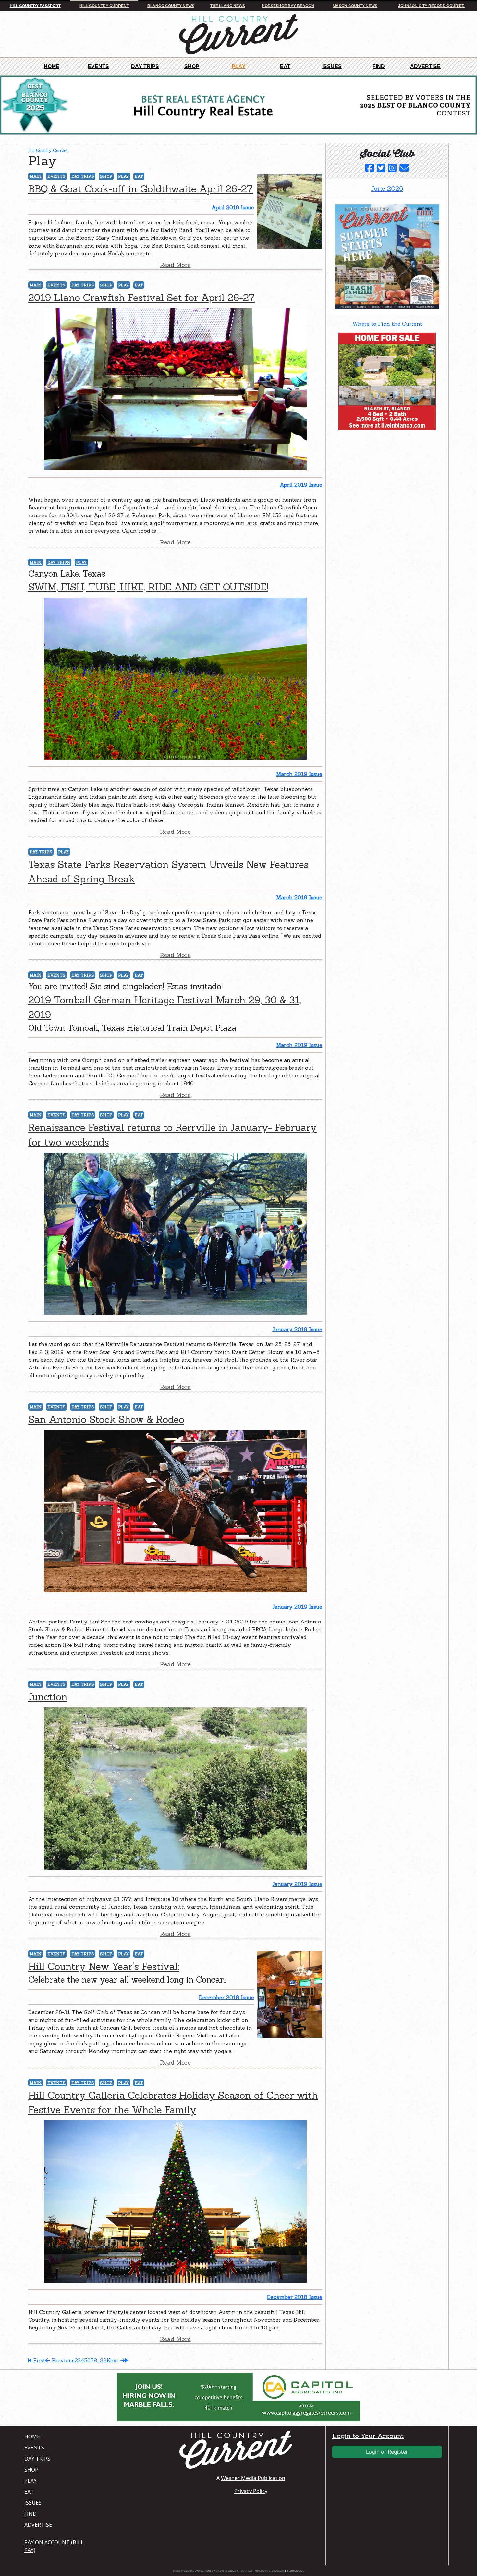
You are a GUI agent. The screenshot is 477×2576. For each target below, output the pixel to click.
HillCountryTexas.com (269, 2571)
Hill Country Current (104, 6)
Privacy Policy (251, 2491)
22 (103, 2360)
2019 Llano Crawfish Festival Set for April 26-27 (141, 298)
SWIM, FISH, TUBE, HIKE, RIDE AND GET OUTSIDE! (148, 587)
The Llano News (228, 6)
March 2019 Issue (299, 774)
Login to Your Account (368, 2436)
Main (36, 176)
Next (113, 2360)
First (38, 2360)
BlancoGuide (296, 2571)
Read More (175, 265)
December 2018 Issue (226, 1997)
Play (239, 66)
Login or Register (387, 2452)
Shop (192, 66)
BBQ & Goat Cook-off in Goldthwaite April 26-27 (141, 189)
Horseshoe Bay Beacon (288, 6)
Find (379, 66)
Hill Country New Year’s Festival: (104, 1966)
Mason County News (355, 6)
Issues (332, 66)
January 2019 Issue (297, 1329)
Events (98, 66)
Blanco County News (171, 6)
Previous (62, 2360)
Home (52, 66)
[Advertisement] (378, 475)
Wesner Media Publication (253, 2478)
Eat (285, 66)
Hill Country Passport (35, 6)
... (98, 2360)
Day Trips (145, 66)
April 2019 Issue (233, 207)
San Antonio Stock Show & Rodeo (106, 1419)
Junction (48, 1697)
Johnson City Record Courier (431, 6)
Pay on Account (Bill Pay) (54, 2546)
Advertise (425, 66)
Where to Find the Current (387, 324)
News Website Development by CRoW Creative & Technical (212, 2571)
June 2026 (387, 188)
